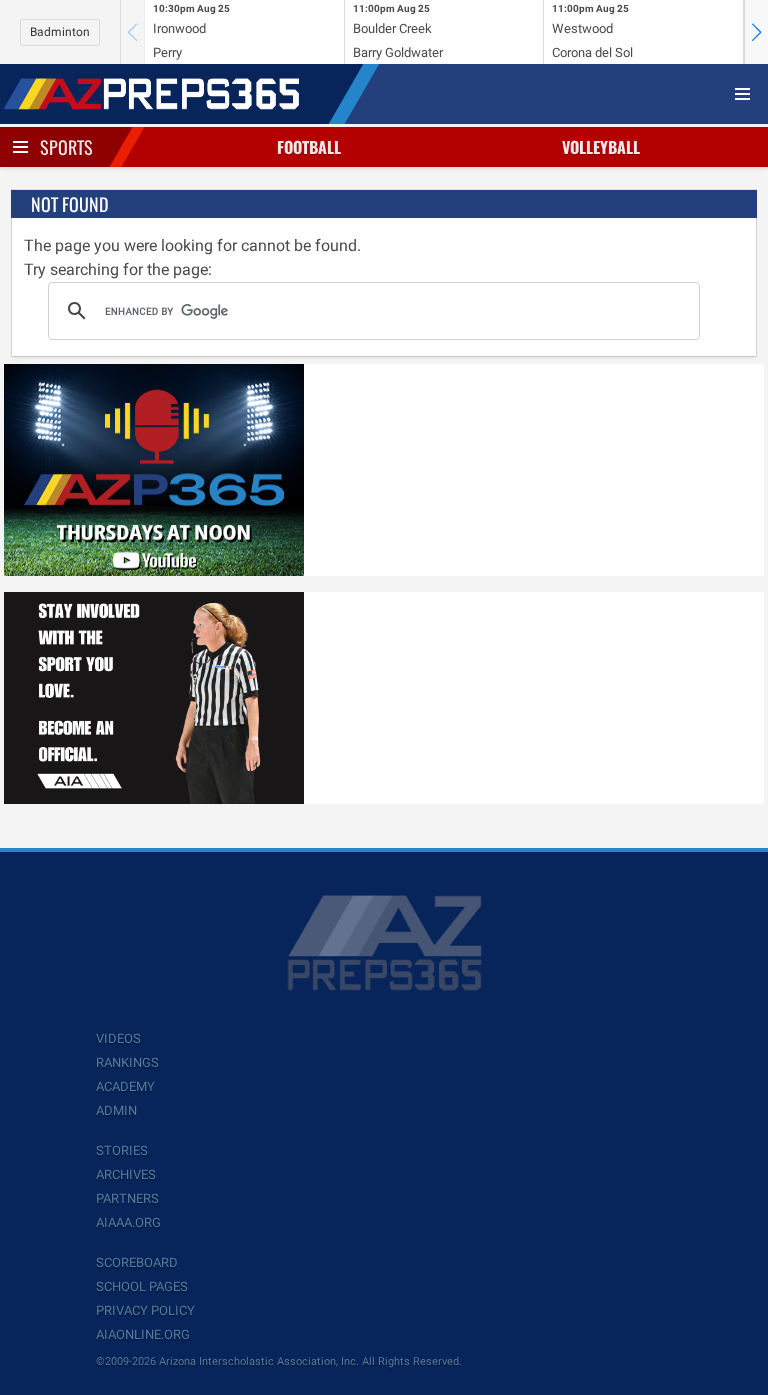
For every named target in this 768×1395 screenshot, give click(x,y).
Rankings (127, 1062)
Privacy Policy (145, 1310)
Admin (116, 1110)
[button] (756, 32)
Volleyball (601, 147)
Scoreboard (137, 1262)
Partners (127, 1198)
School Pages (142, 1286)
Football (309, 147)
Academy (125, 1086)
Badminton (60, 32)
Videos (118, 1038)
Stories (122, 1150)
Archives (126, 1174)
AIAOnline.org (143, 1334)
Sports (66, 147)
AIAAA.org (128, 1222)
